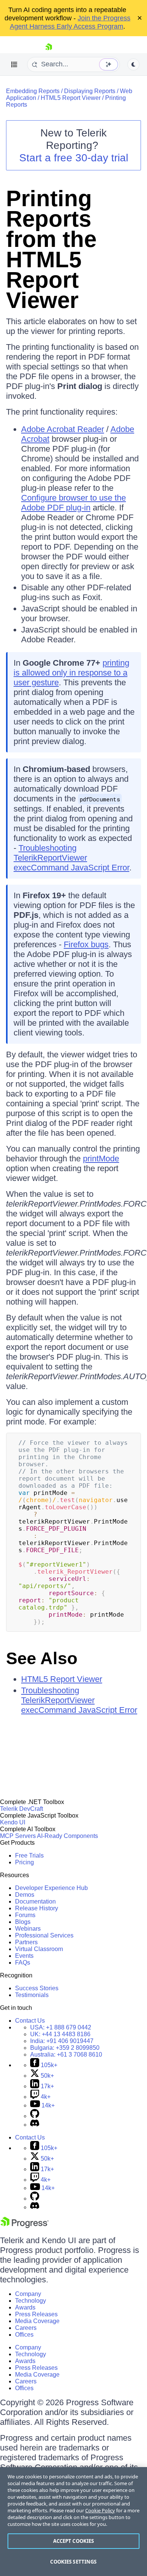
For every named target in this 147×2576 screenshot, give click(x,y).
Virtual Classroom (39, 1949)
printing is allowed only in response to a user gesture (71, 673)
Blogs (23, 1922)
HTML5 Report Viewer (71, 98)
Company (28, 2294)
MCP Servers (18, 1836)
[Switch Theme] (133, 64)
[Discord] (35, 2125)
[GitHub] (35, 2116)
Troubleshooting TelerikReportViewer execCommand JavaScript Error (71, 858)
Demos (25, 1895)
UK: (60, 2034)
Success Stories (37, 1988)
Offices (24, 2335)
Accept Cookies (74, 2541)
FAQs (23, 1963)
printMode (101, 1159)
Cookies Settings (73, 2562)
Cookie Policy (100, 2510)
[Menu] (14, 64)
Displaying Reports (90, 91)
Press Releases (36, 2314)
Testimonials (32, 1995)
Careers (26, 2328)
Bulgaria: (65, 2048)
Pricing (24, 1862)
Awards (25, 2307)
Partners (26, 1942)
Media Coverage (37, 2321)
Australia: (66, 2055)
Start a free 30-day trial (74, 158)
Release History (37, 1908)
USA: (61, 2027)
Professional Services (44, 1935)
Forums (25, 1915)
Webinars (28, 1929)
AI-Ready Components (67, 1836)
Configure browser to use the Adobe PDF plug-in (73, 503)
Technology (31, 2301)
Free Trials (29, 1855)
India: (62, 2041)
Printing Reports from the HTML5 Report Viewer (51, 249)
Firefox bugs (86, 944)
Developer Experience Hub (51, 1888)
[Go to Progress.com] (24, 2226)
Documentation (35, 1901)
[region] (73, 2522)
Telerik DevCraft (21, 1809)
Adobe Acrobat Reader (63, 429)
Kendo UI (13, 1822)
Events (24, 1956)
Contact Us (30, 2021)
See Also (42, 1658)
